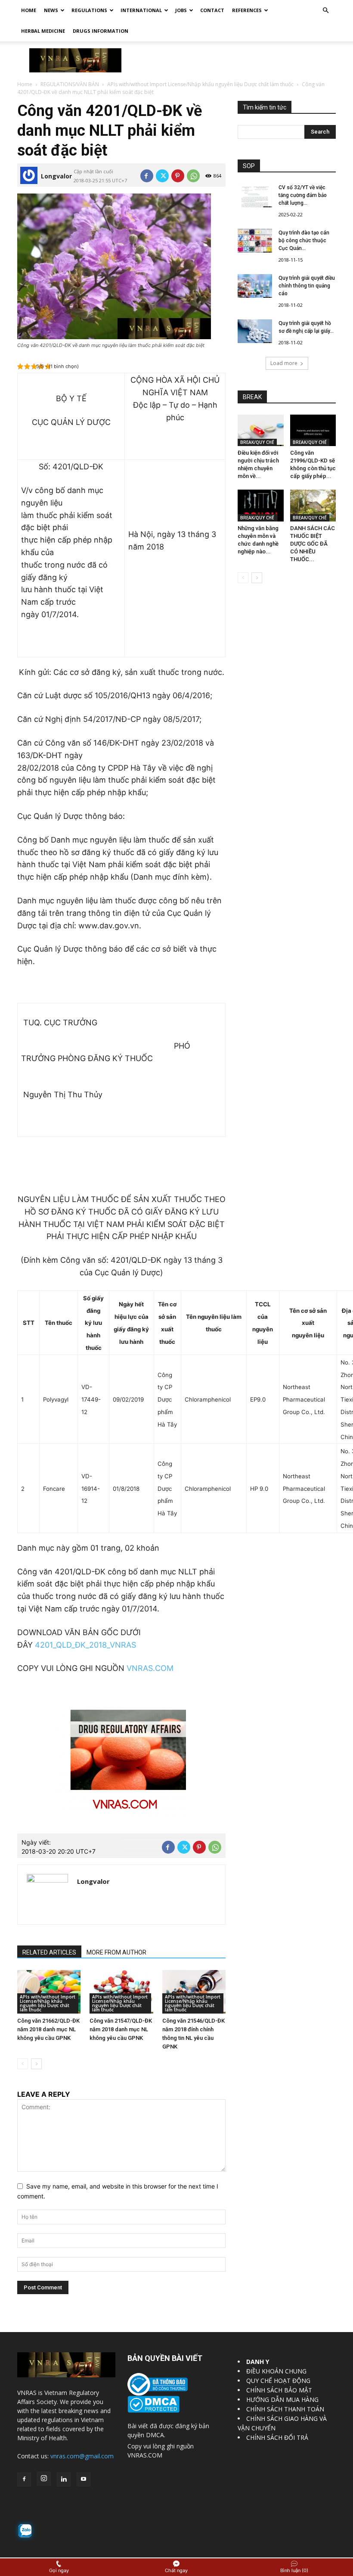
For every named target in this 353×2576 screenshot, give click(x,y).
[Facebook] (147, 176)
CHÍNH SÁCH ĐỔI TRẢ (277, 2437)
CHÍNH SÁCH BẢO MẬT (279, 2390)
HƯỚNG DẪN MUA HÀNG (282, 2400)
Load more (284, 363)
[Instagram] (44, 2479)
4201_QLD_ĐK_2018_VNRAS (85, 1645)
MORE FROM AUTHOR (116, 1952)
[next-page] (36, 2064)
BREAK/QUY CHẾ (257, 442)
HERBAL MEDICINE (43, 31)
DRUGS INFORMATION (101, 31)
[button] (325, 11)
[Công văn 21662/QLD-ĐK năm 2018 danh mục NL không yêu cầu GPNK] (49, 1992)
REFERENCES (247, 10)
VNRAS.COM (150, 1668)
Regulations (89, 10)
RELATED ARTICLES (49, 1952)
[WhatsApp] (193, 176)
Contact (212, 10)
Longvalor (56, 176)
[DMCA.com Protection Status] (153, 2410)
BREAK (252, 397)
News (51, 10)
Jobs (181, 10)
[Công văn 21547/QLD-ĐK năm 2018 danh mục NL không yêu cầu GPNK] (121, 1992)
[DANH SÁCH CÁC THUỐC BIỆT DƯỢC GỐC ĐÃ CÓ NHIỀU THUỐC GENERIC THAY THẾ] (313, 505)
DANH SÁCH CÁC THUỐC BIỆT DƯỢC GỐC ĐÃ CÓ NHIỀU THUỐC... (313, 544)
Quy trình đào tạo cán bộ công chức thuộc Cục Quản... (304, 240)
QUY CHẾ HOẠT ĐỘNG (278, 2381)
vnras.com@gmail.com (82, 2456)
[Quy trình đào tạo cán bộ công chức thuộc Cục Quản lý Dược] (255, 241)
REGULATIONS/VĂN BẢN (70, 84)
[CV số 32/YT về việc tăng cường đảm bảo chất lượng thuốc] (255, 195)
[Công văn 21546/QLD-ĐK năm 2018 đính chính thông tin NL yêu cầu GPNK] (194, 1992)
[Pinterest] (178, 176)
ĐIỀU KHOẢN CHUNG (276, 2371)
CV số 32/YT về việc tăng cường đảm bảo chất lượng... (303, 195)
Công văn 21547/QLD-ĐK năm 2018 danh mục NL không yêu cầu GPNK (121, 2029)
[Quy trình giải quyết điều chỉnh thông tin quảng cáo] (255, 286)
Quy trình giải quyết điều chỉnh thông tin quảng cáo (307, 286)
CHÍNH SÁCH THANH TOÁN (285, 2409)
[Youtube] (84, 2479)
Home (29, 10)
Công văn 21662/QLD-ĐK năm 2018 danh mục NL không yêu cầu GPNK (48, 2029)
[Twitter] (162, 176)
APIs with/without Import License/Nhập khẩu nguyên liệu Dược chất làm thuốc (200, 84)
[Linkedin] (64, 2479)
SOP (249, 166)
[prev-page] (23, 2064)
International (141, 10)
